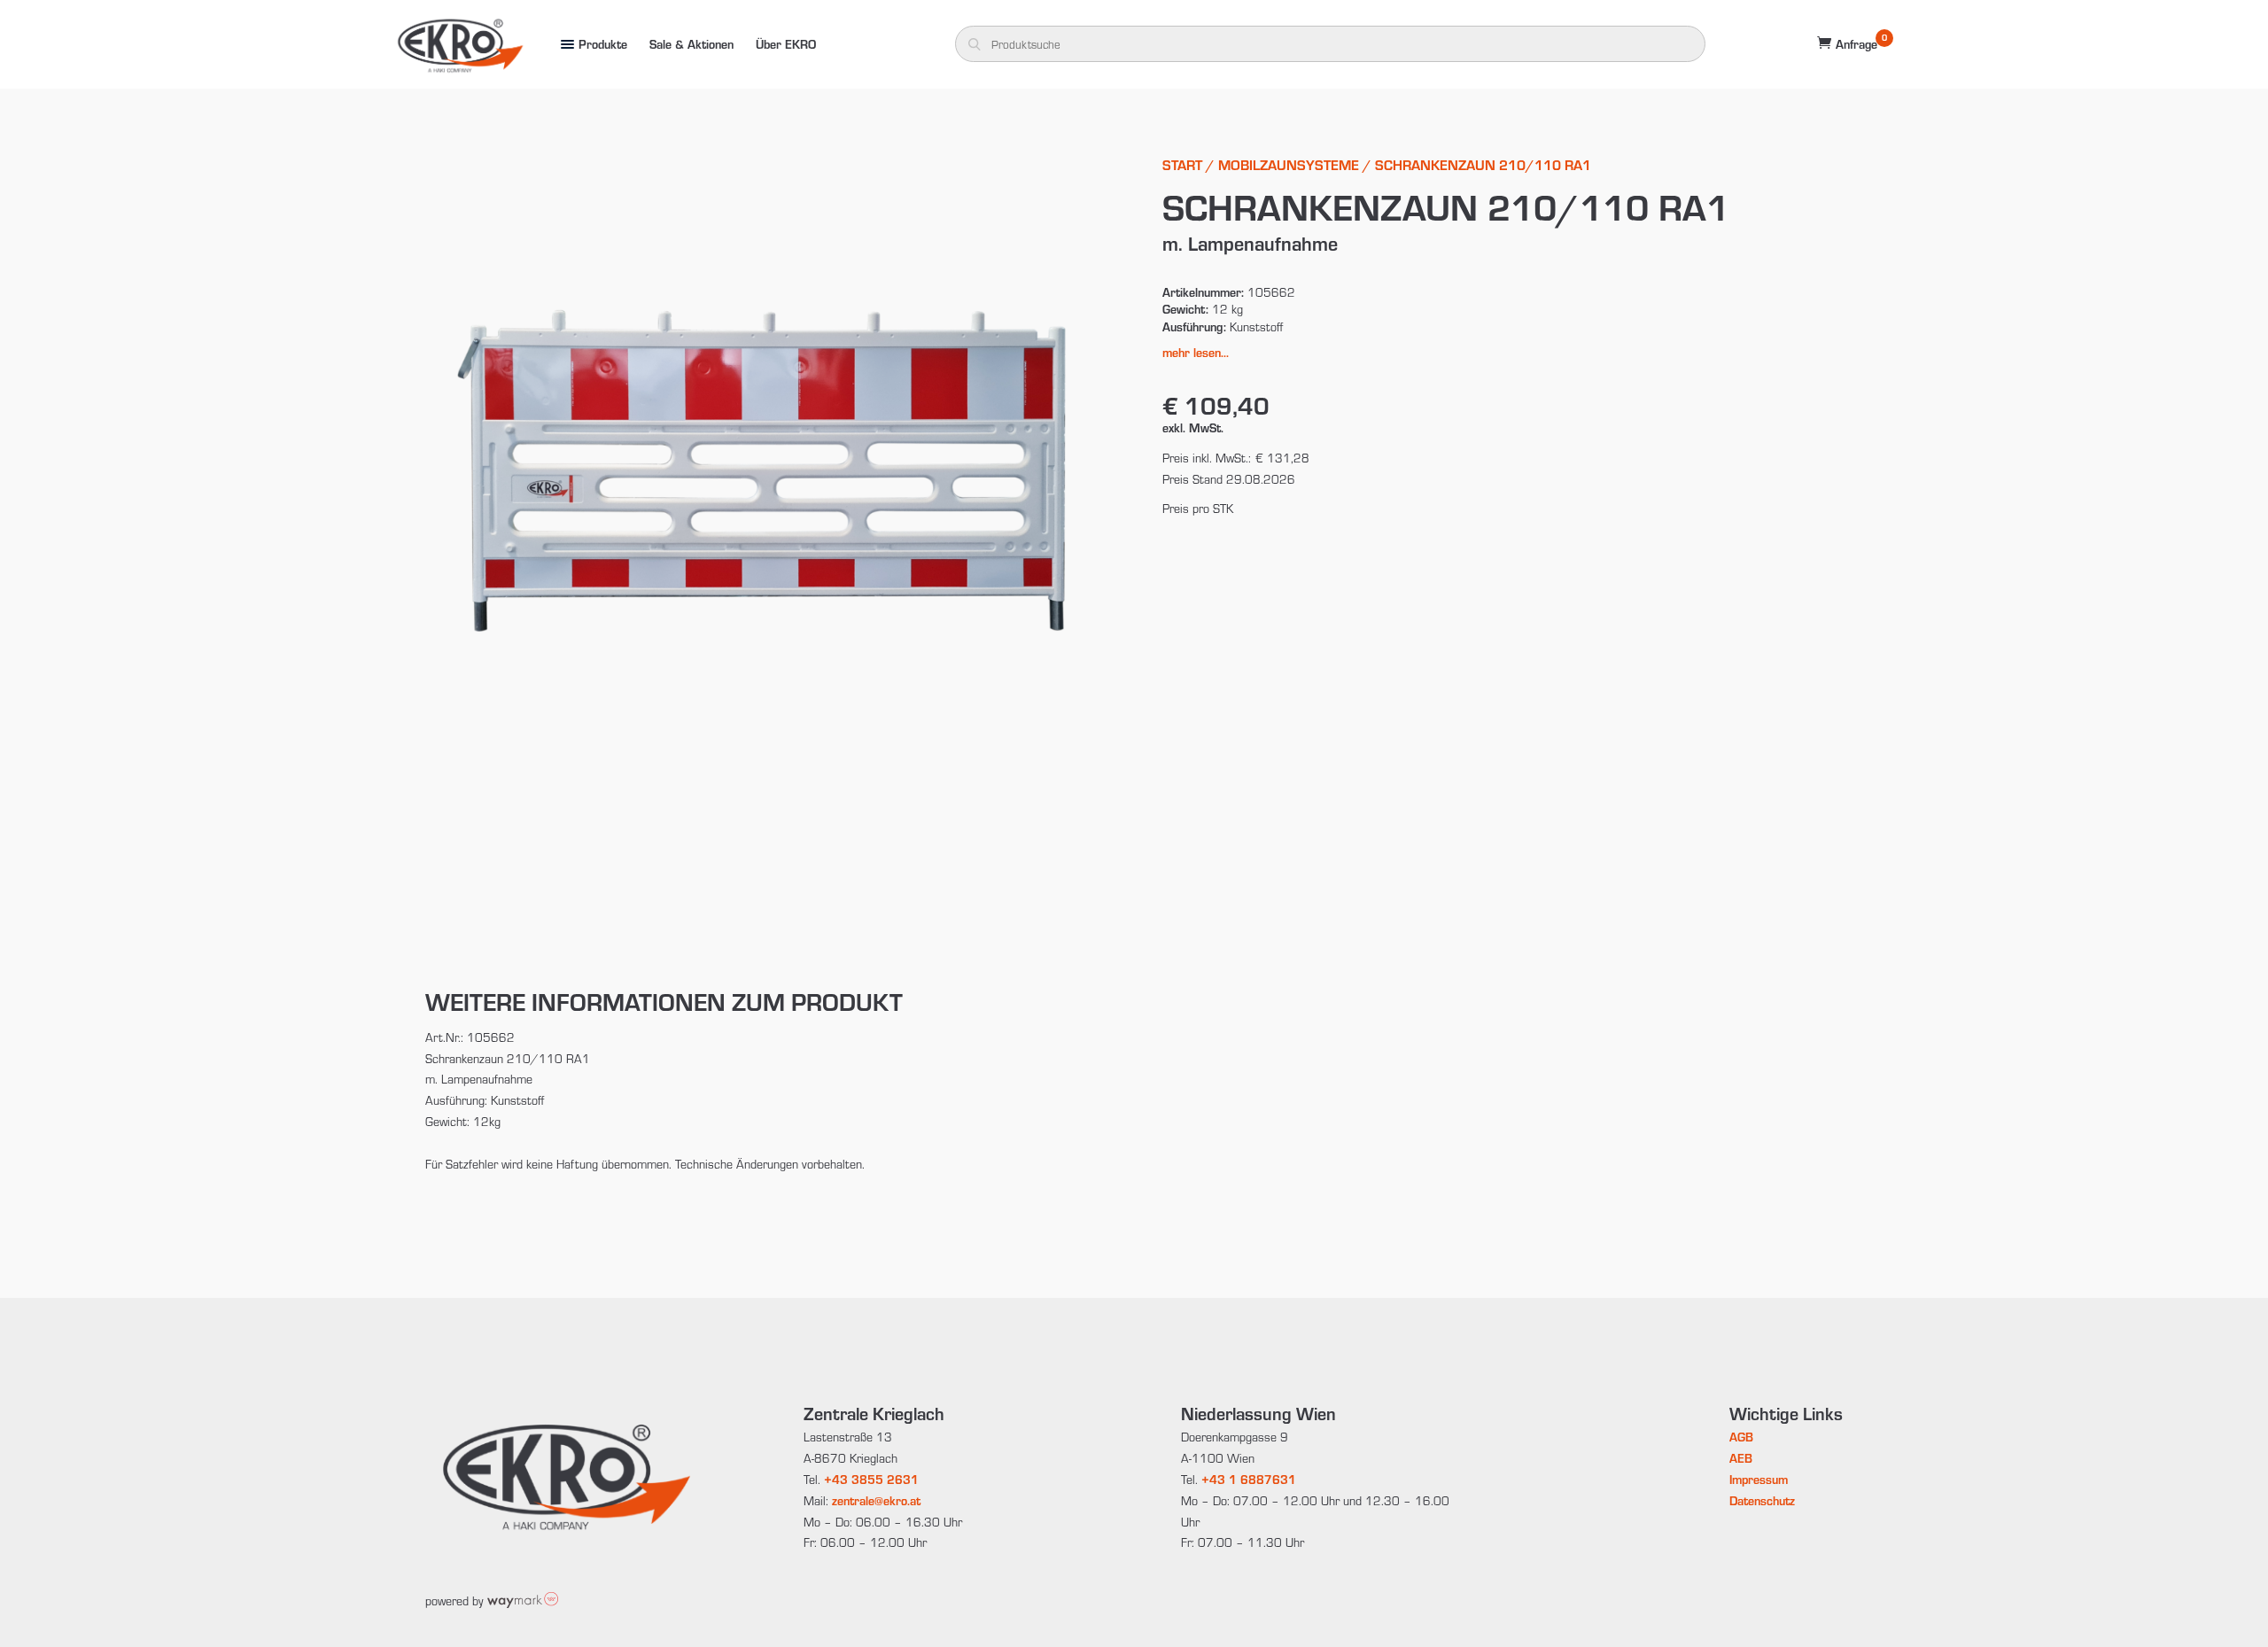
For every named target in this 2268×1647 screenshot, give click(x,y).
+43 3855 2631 (871, 1479)
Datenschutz (1762, 1500)
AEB (1741, 1458)
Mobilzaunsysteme (1289, 164)
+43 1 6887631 (1249, 1479)
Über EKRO (786, 44)
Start (1182, 164)
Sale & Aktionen (691, 44)
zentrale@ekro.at (876, 1500)
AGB (1741, 1437)
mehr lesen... (1196, 352)
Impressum (1759, 1479)
